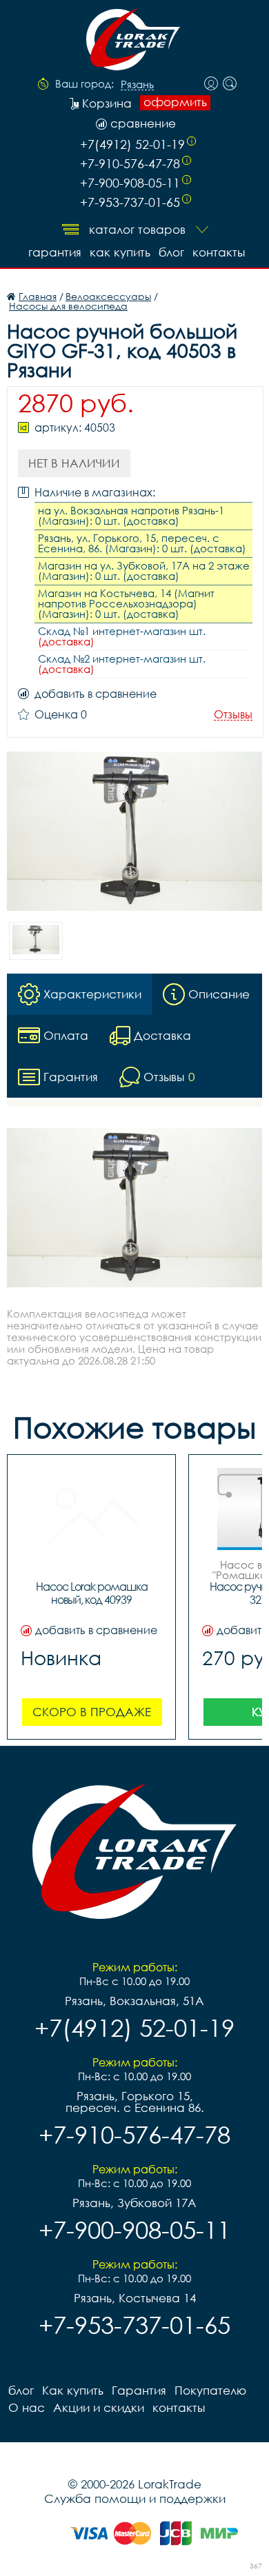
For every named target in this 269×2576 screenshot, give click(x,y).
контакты (219, 252)
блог (171, 252)
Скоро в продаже (92, 1712)
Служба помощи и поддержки (135, 2498)
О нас (27, 2407)
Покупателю (210, 2390)
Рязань (137, 85)
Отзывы (233, 715)
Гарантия (55, 252)
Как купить (120, 252)
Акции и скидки (99, 2407)
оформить (175, 102)
